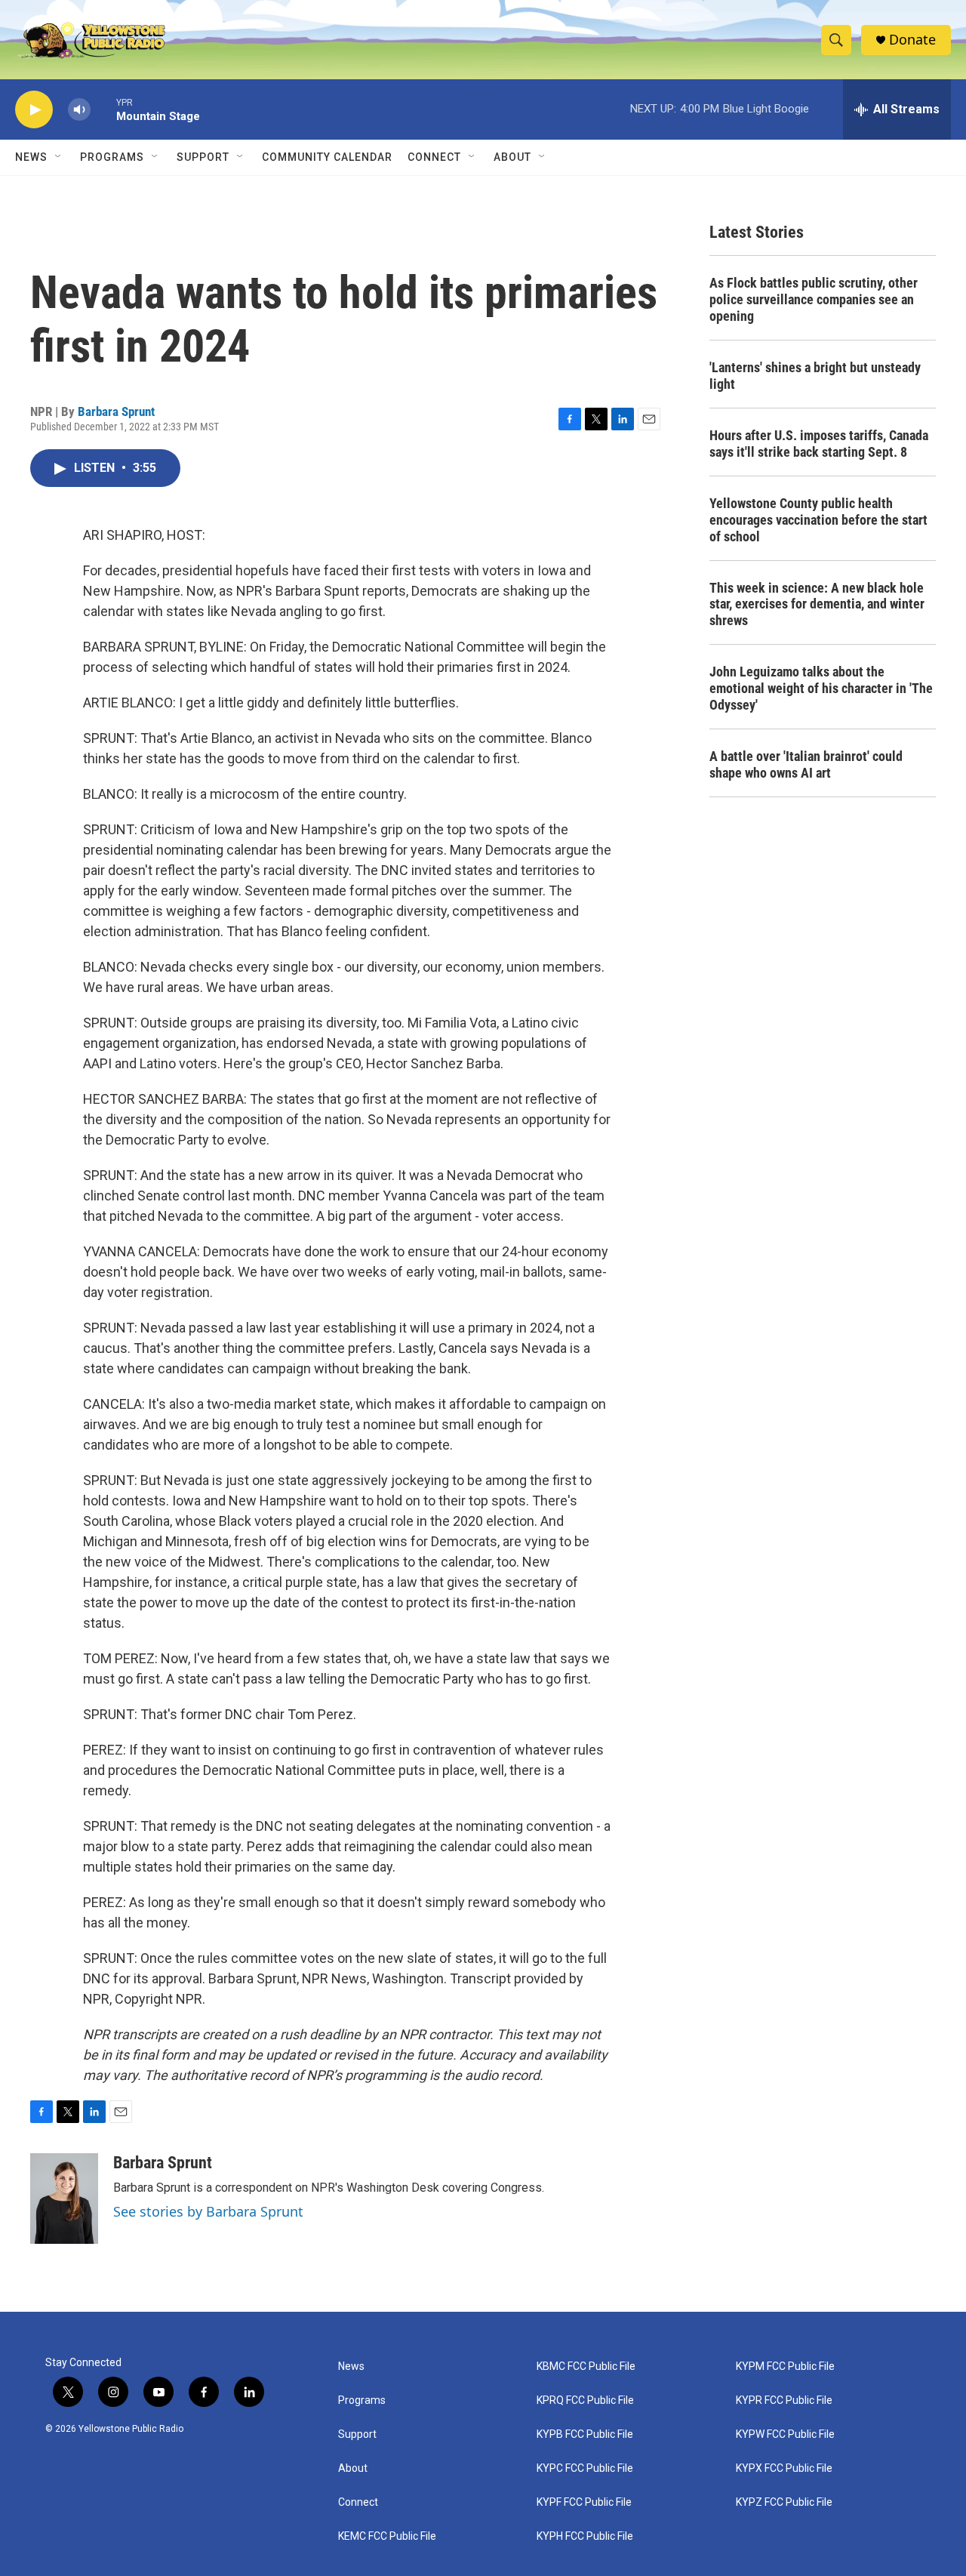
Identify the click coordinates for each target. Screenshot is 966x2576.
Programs (112, 157)
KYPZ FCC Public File (784, 2502)
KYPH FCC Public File (585, 2536)
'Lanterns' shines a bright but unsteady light (815, 376)
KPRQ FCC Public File (585, 2400)
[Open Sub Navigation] (59, 157)
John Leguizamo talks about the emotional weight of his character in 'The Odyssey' (821, 688)
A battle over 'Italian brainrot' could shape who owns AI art (806, 764)
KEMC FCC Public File (387, 2536)
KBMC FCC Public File (586, 2366)
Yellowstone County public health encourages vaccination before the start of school (818, 520)
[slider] (103, 109)
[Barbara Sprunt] (64, 2199)
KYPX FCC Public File (784, 2468)
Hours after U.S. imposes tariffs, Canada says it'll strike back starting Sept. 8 (819, 444)
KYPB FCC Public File (585, 2434)
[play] (34, 110)
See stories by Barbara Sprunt (208, 2211)
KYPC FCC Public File (585, 2468)
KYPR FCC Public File (784, 2400)
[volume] (79, 110)
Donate (912, 40)
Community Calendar (327, 157)
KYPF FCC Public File (584, 2502)
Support (203, 157)
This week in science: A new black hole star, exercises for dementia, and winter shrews (817, 604)
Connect (434, 157)
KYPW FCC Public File (785, 2434)
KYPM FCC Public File (785, 2366)
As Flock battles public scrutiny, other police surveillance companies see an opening (814, 299)
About (353, 2468)
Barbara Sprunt (116, 411)
